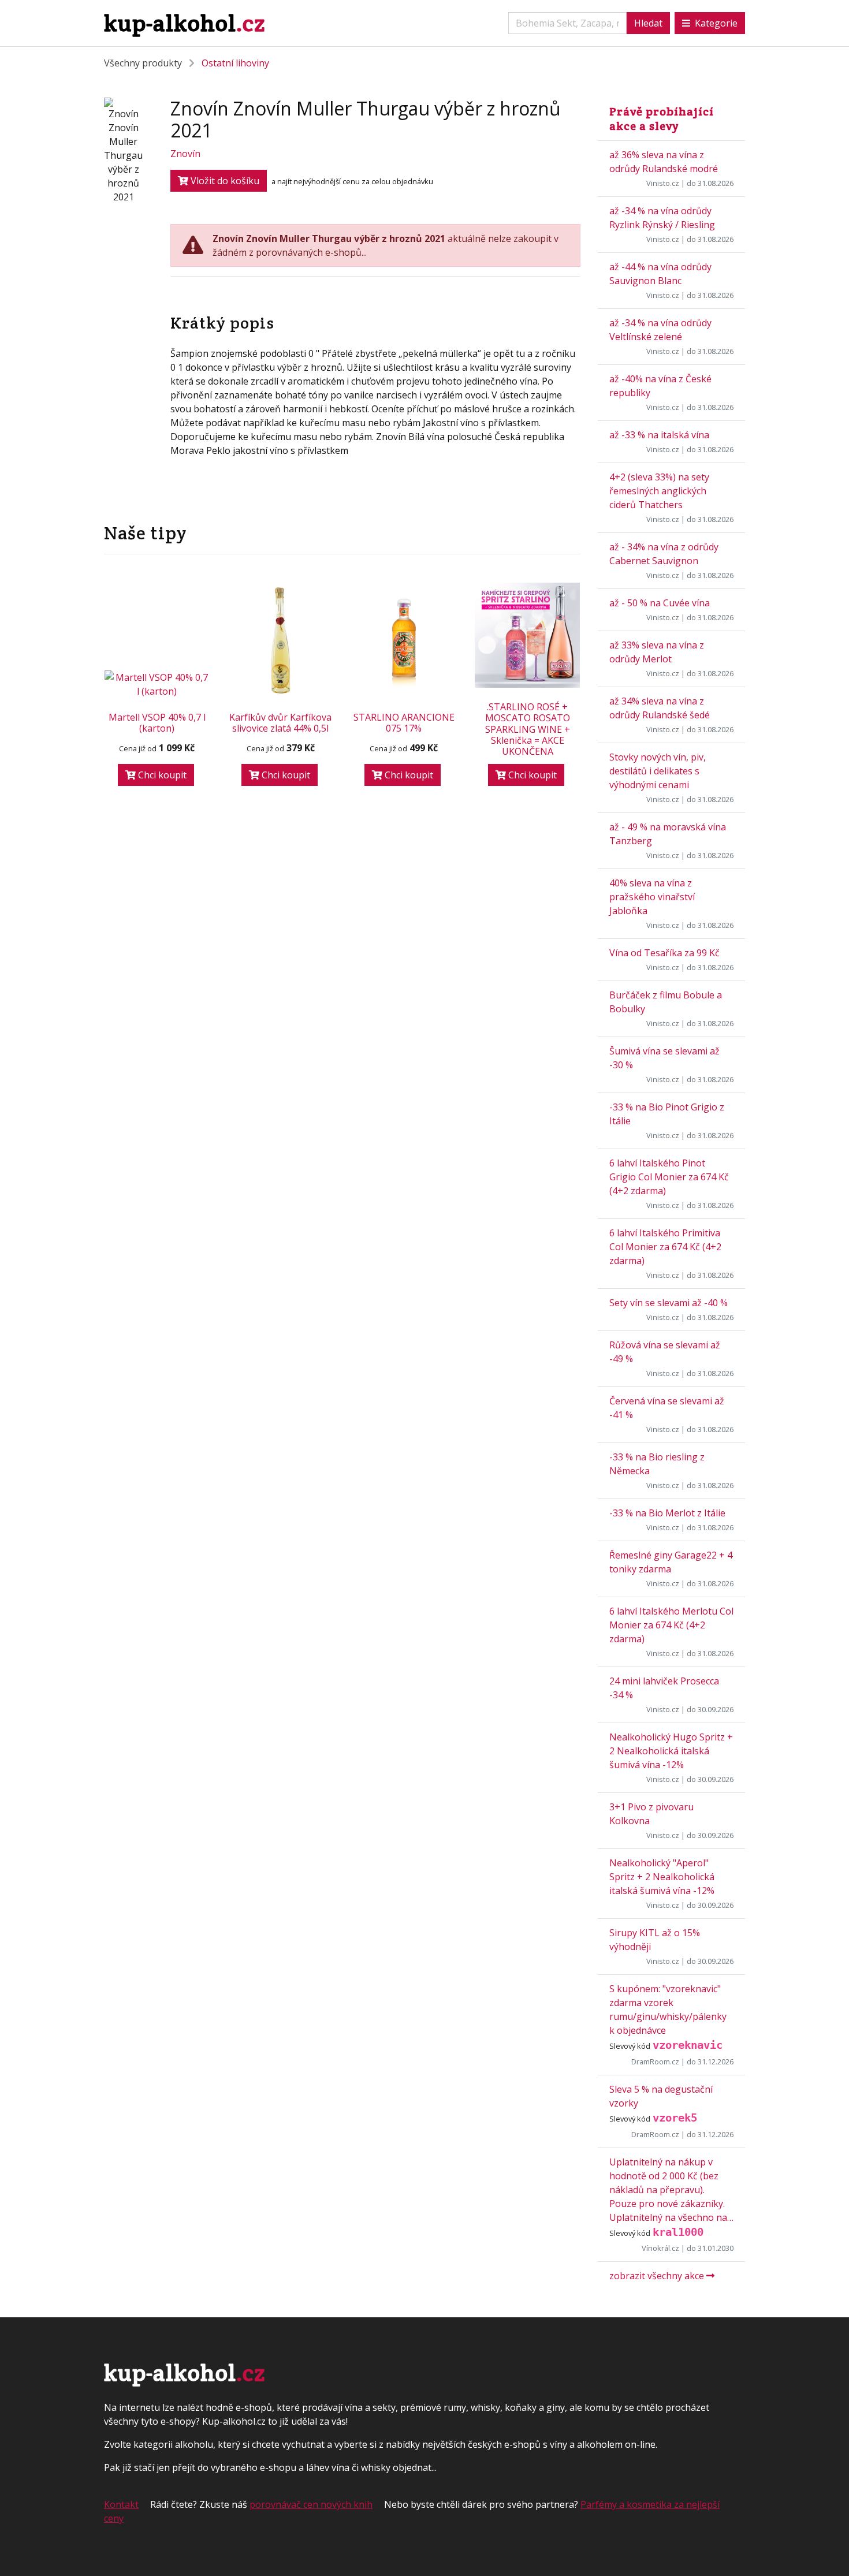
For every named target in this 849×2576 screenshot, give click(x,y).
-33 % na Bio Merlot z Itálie (667, 1513)
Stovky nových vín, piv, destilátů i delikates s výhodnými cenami (658, 771)
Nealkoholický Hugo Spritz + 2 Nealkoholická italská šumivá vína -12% (671, 1751)
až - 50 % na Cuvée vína (660, 603)
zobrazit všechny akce (658, 2276)
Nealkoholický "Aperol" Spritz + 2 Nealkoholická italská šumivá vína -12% (662, 1877)
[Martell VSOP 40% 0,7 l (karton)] (157, 684)
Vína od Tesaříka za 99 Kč (664, 953)
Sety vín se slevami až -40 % (669, 1303)
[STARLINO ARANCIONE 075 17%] (404, 640)
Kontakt (121, 2504)
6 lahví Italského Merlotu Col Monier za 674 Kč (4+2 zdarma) (671, 1625)
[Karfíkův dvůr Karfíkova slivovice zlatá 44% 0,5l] (281, 640)
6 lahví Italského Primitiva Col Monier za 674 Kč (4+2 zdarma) (665, 1247)
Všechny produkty (143, 63)
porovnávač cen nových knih (311, 2504)
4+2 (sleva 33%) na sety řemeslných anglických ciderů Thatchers (659, 491)
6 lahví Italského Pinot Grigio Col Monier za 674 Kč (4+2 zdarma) (669, 1177)
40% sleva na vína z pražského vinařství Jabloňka (652, 897)
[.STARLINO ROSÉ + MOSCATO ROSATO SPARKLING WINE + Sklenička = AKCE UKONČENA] (527, 635)
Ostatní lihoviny (235, 63)
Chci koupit (161, 775)
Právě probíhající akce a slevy (662, 119)
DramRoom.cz (655, 2061)
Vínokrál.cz (660, 2248)
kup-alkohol (185, 23)
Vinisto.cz (663, 183)
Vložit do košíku (224, 181)
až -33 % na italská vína (659, 435)
